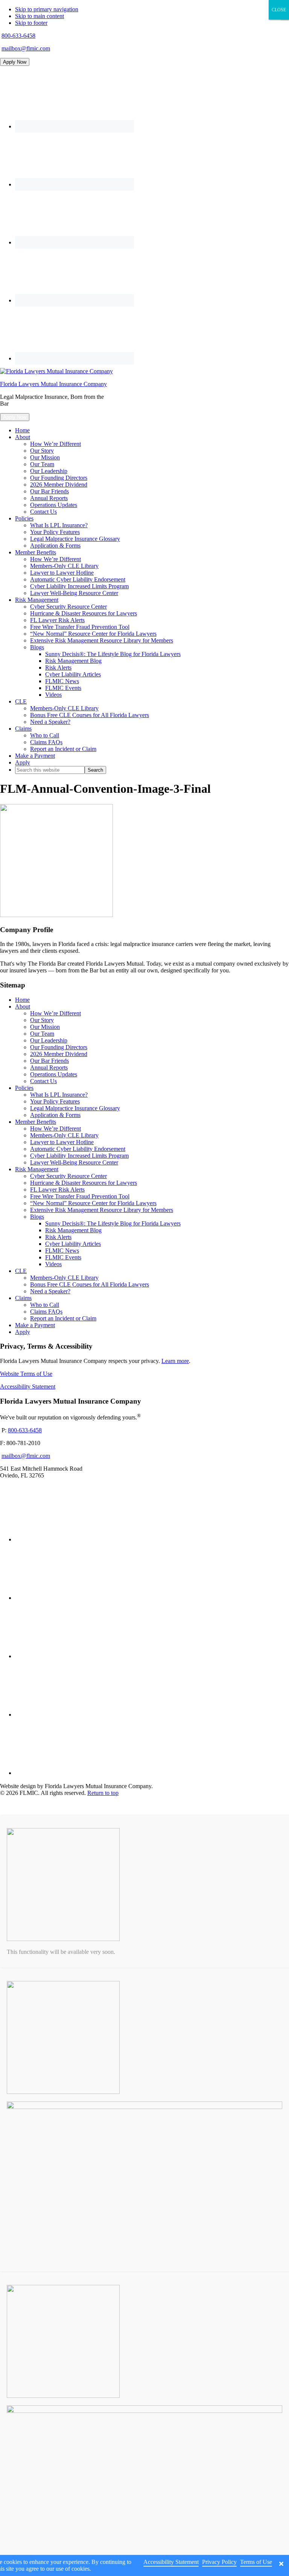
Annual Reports (49, 1067)
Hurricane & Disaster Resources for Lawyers (84, 1183)
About (23, 1006)
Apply (23, 1332)
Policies (24, 1088)
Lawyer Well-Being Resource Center (74, 1162)
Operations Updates (54, 1074)
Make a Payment (35, 1325)
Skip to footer (31, 23)
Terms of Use (256, 2562)
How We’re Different (56, 1013)
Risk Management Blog (73, 1230)
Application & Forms (55, 1115)
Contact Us (43, 1081)
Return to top (103, 1793)
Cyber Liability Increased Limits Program (79, 1156)
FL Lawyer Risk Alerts (57, 1190)
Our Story (42, 1020)
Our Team (42, 1034)
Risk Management (37, 1169)
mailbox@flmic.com (26, 48)
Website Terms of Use (26, 1374)
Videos (53, 1264)
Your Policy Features (55, 1101)
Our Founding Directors (59, 1047)
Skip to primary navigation (47, 9)
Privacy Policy (219, 2562)
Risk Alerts (58, 1237)
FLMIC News (62, 1251)
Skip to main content (40, 16)
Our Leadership (49, 1040)
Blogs (37, 1217)
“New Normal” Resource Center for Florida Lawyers (93, 1203)
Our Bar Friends (49, 1061)
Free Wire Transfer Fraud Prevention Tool (80, 1196)
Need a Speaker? (50, 1291)
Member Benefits (36, 1122)
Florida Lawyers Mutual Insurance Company (53, 384)
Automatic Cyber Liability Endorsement (78, 1149)
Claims (23, 1298)
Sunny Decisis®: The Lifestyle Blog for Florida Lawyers (113, 1223)
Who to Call (45, 1305)
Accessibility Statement (28, 1386)
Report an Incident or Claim (63, 1318)
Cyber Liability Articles (73, 1244)
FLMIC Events (63, 1257)
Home (22, 1000)
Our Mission (45, 1027)
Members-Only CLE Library (64, 1135)
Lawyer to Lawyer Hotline (62, 1142)
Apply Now (15, 62)
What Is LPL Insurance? (59, 1095)
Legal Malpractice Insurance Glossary (75, 1108)
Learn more (175, 1361)
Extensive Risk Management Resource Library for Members (102, 1210)
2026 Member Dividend (59, 1054)
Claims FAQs (46, 1312)
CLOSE (279, 10)
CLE (21, 1271)
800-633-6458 (18, 36)
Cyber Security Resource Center (68, 1176)
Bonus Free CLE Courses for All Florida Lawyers (90, 1284)
